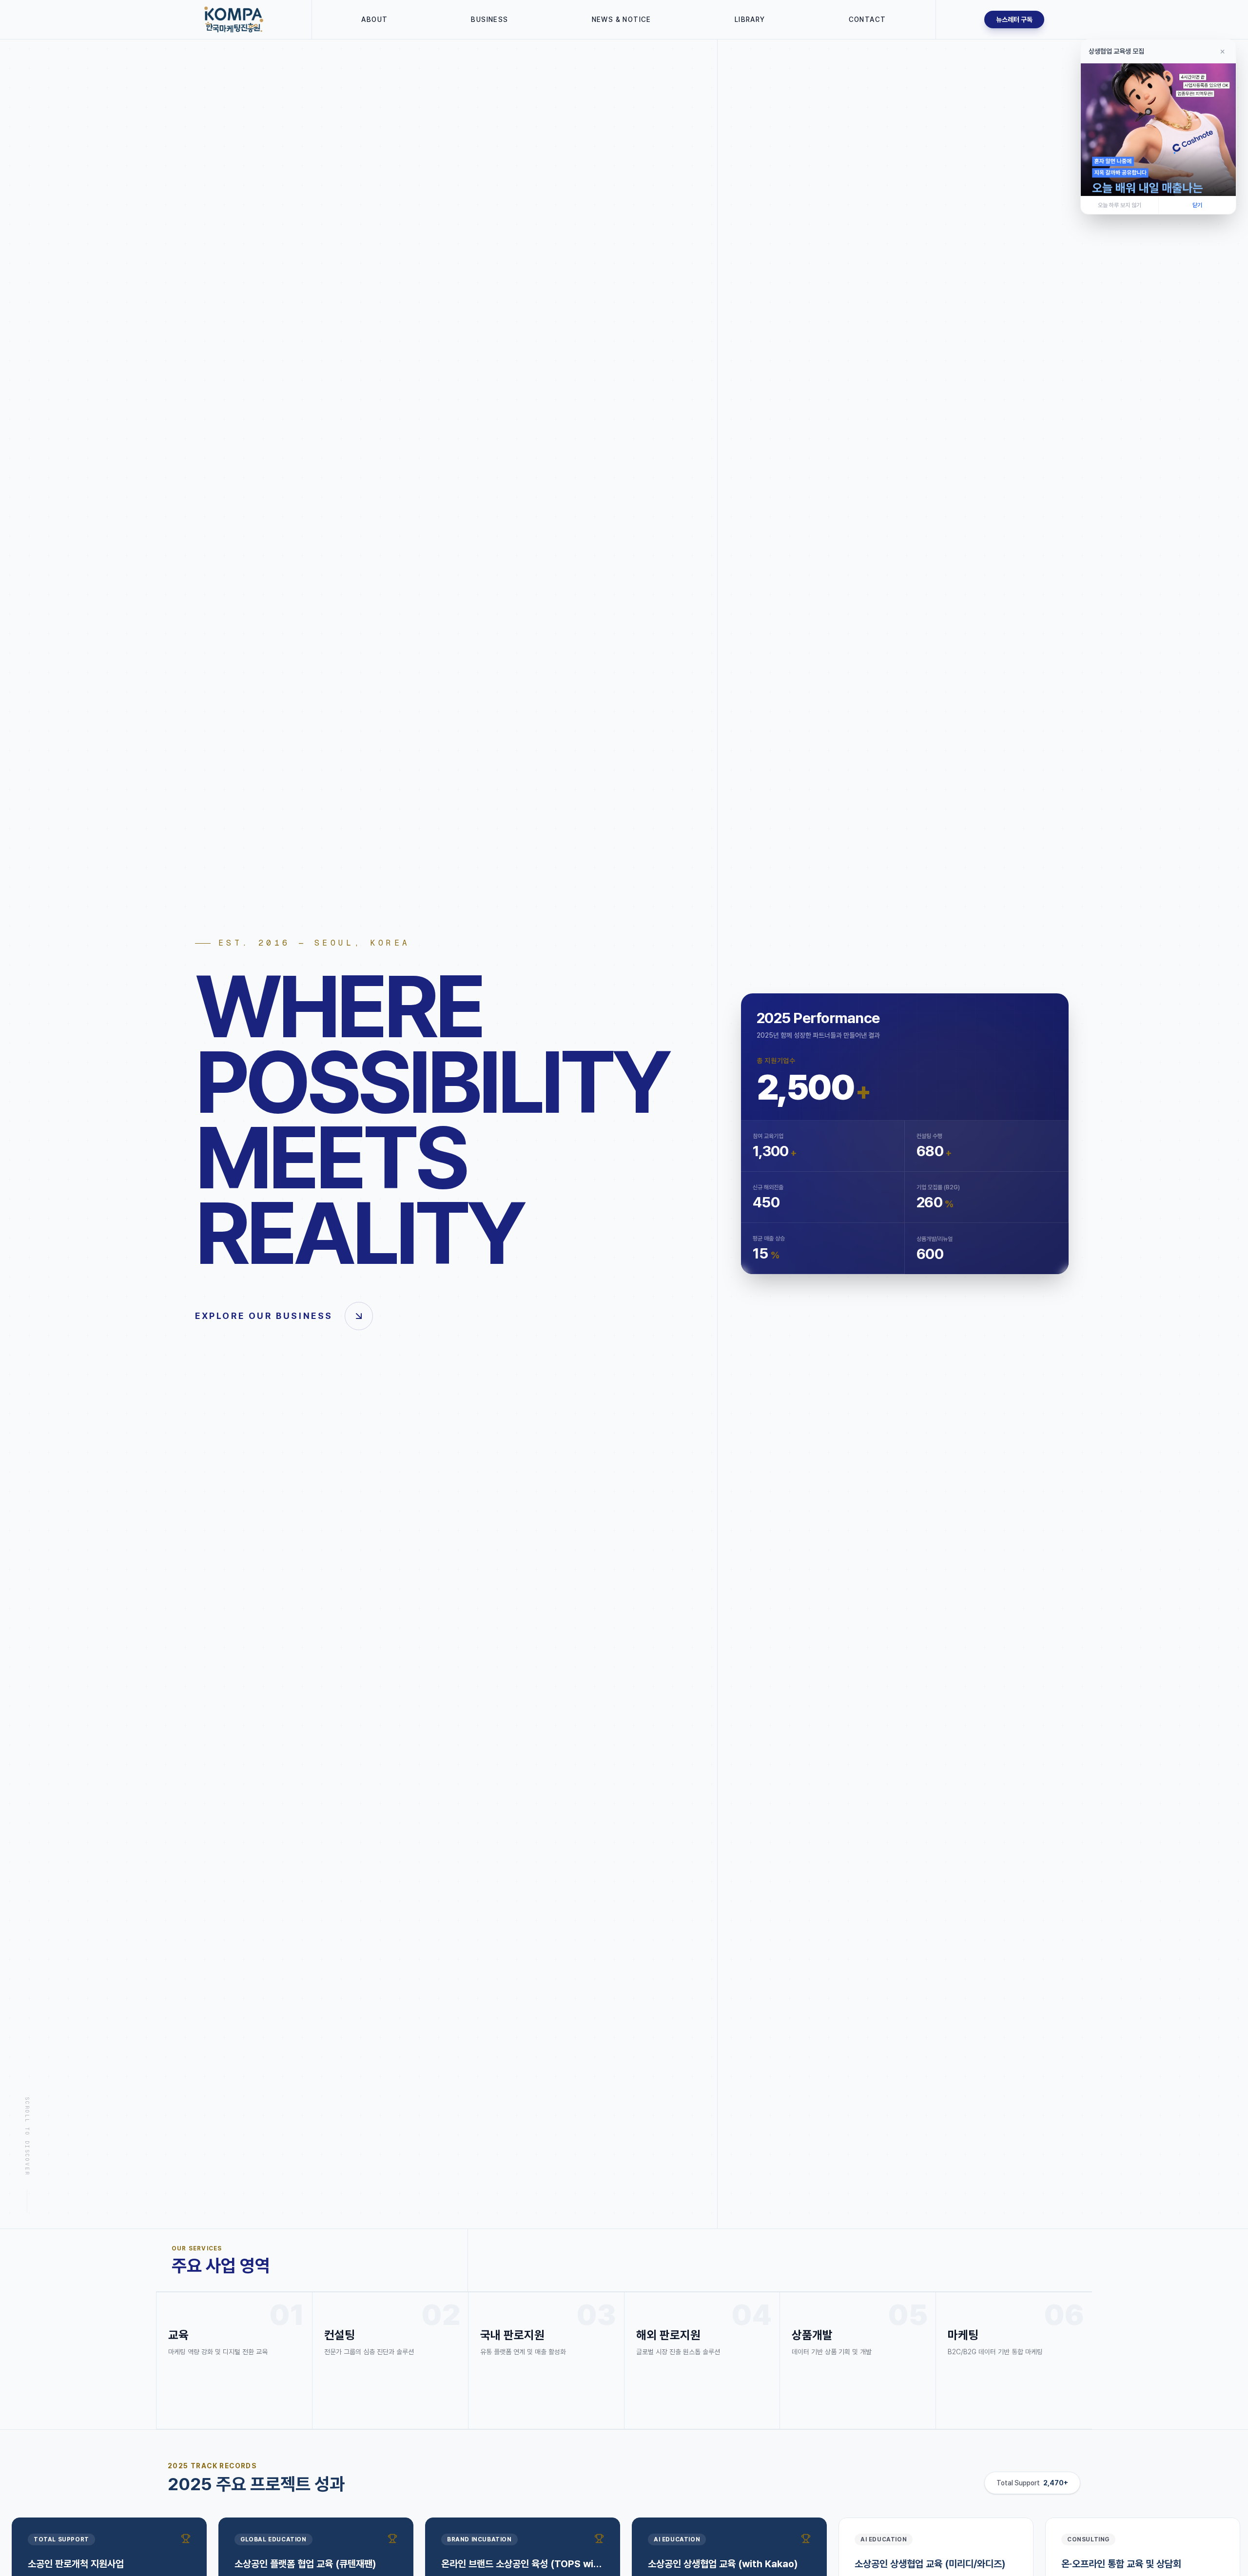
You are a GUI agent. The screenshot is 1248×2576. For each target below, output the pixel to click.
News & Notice (622, 19)
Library (750, 19)
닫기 (1197, 205)
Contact (868, 19)
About (374, 19)
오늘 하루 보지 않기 (1120, 205)
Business (489, 19)
